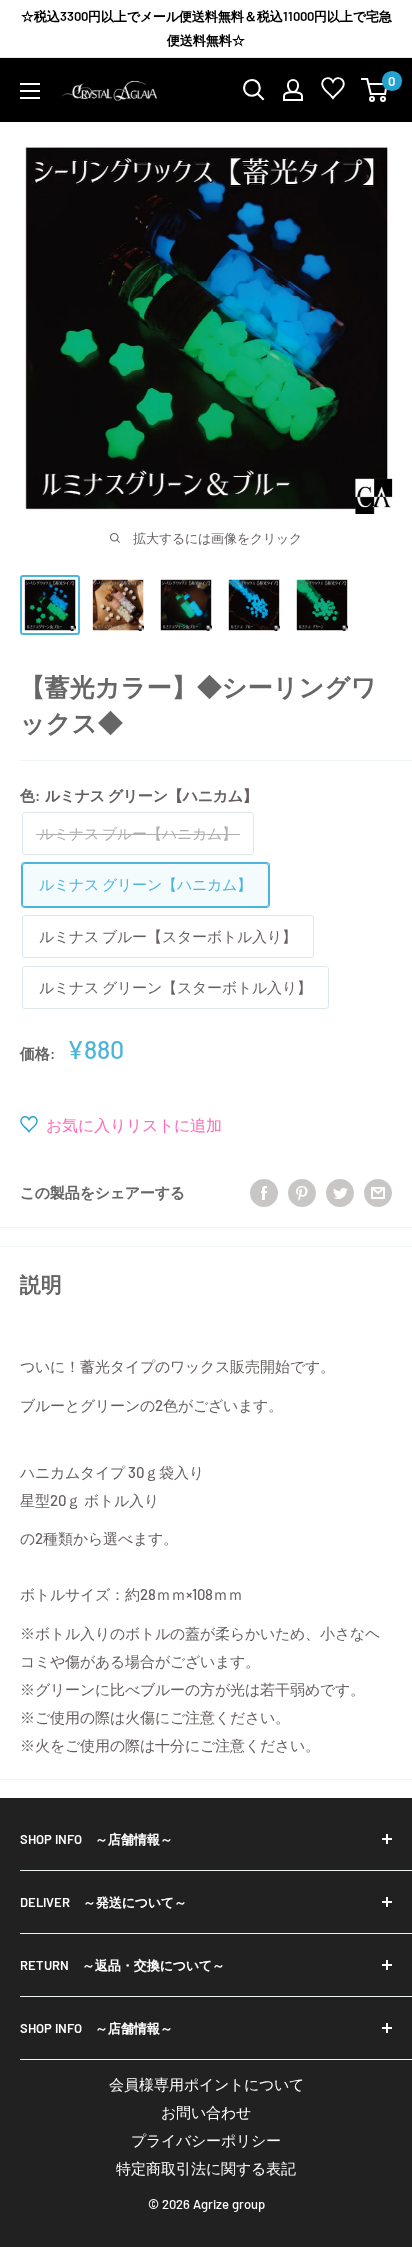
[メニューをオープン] (30, 91)
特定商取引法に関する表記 (206, 2168)
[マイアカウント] (293, 90)
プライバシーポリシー (206, 2140)
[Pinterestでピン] (302, 1192)
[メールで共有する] (378, 1192)
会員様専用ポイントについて (206, 2084)
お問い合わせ (206, 2112)
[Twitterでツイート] (340, 1192)
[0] (375, 90)
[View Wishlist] (333, 92)
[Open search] (254, 90)
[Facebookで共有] (264, 1192)
